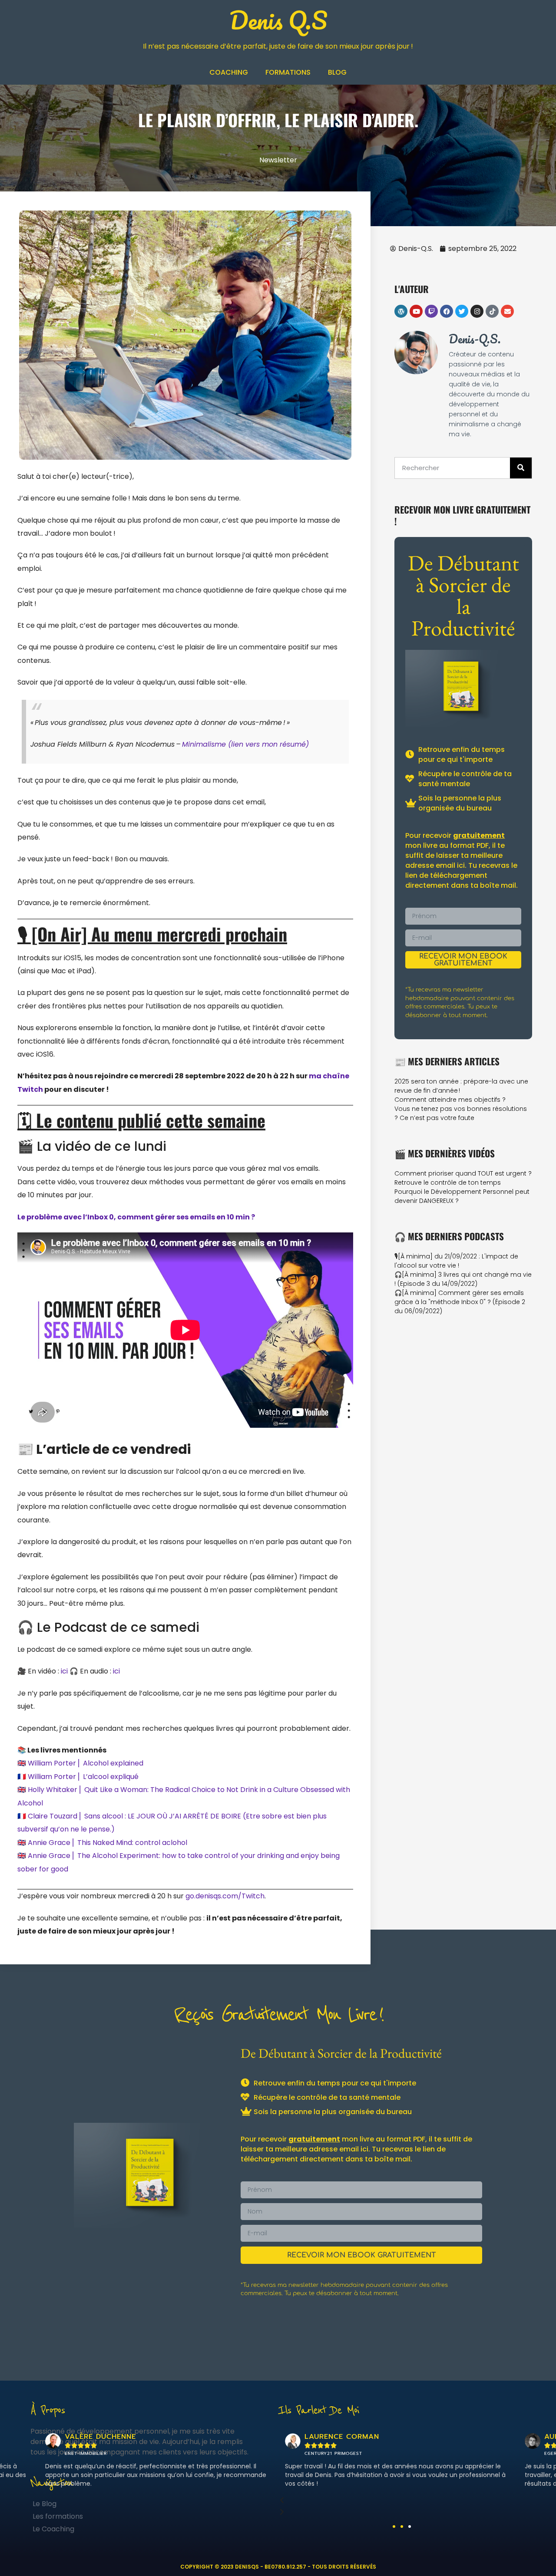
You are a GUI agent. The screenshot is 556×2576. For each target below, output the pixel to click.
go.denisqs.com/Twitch (225, 1896)
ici (64, 1671)
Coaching (229, 72)
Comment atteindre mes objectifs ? (450, 1100)
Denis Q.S (278, 20)
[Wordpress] (401, 311)
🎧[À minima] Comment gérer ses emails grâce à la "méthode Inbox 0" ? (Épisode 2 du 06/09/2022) (460, 1302)
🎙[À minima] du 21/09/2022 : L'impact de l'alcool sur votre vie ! (456, 1261)
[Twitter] (462, 311)
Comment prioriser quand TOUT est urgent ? (463, 1173)
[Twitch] (431, 311)
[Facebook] (447, 311)
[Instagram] (477, 311)
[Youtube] (416, 311)
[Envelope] (507, 311)
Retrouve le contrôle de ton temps (448, 1183)
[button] (394, 2527)
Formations (288, 72)
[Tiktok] (492, 311)
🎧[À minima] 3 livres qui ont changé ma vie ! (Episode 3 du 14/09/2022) (463, 1279)
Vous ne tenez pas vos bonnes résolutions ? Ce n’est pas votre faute (461, 1113)
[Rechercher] (521, 468)
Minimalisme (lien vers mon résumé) (245, 744)
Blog (337, 72)
